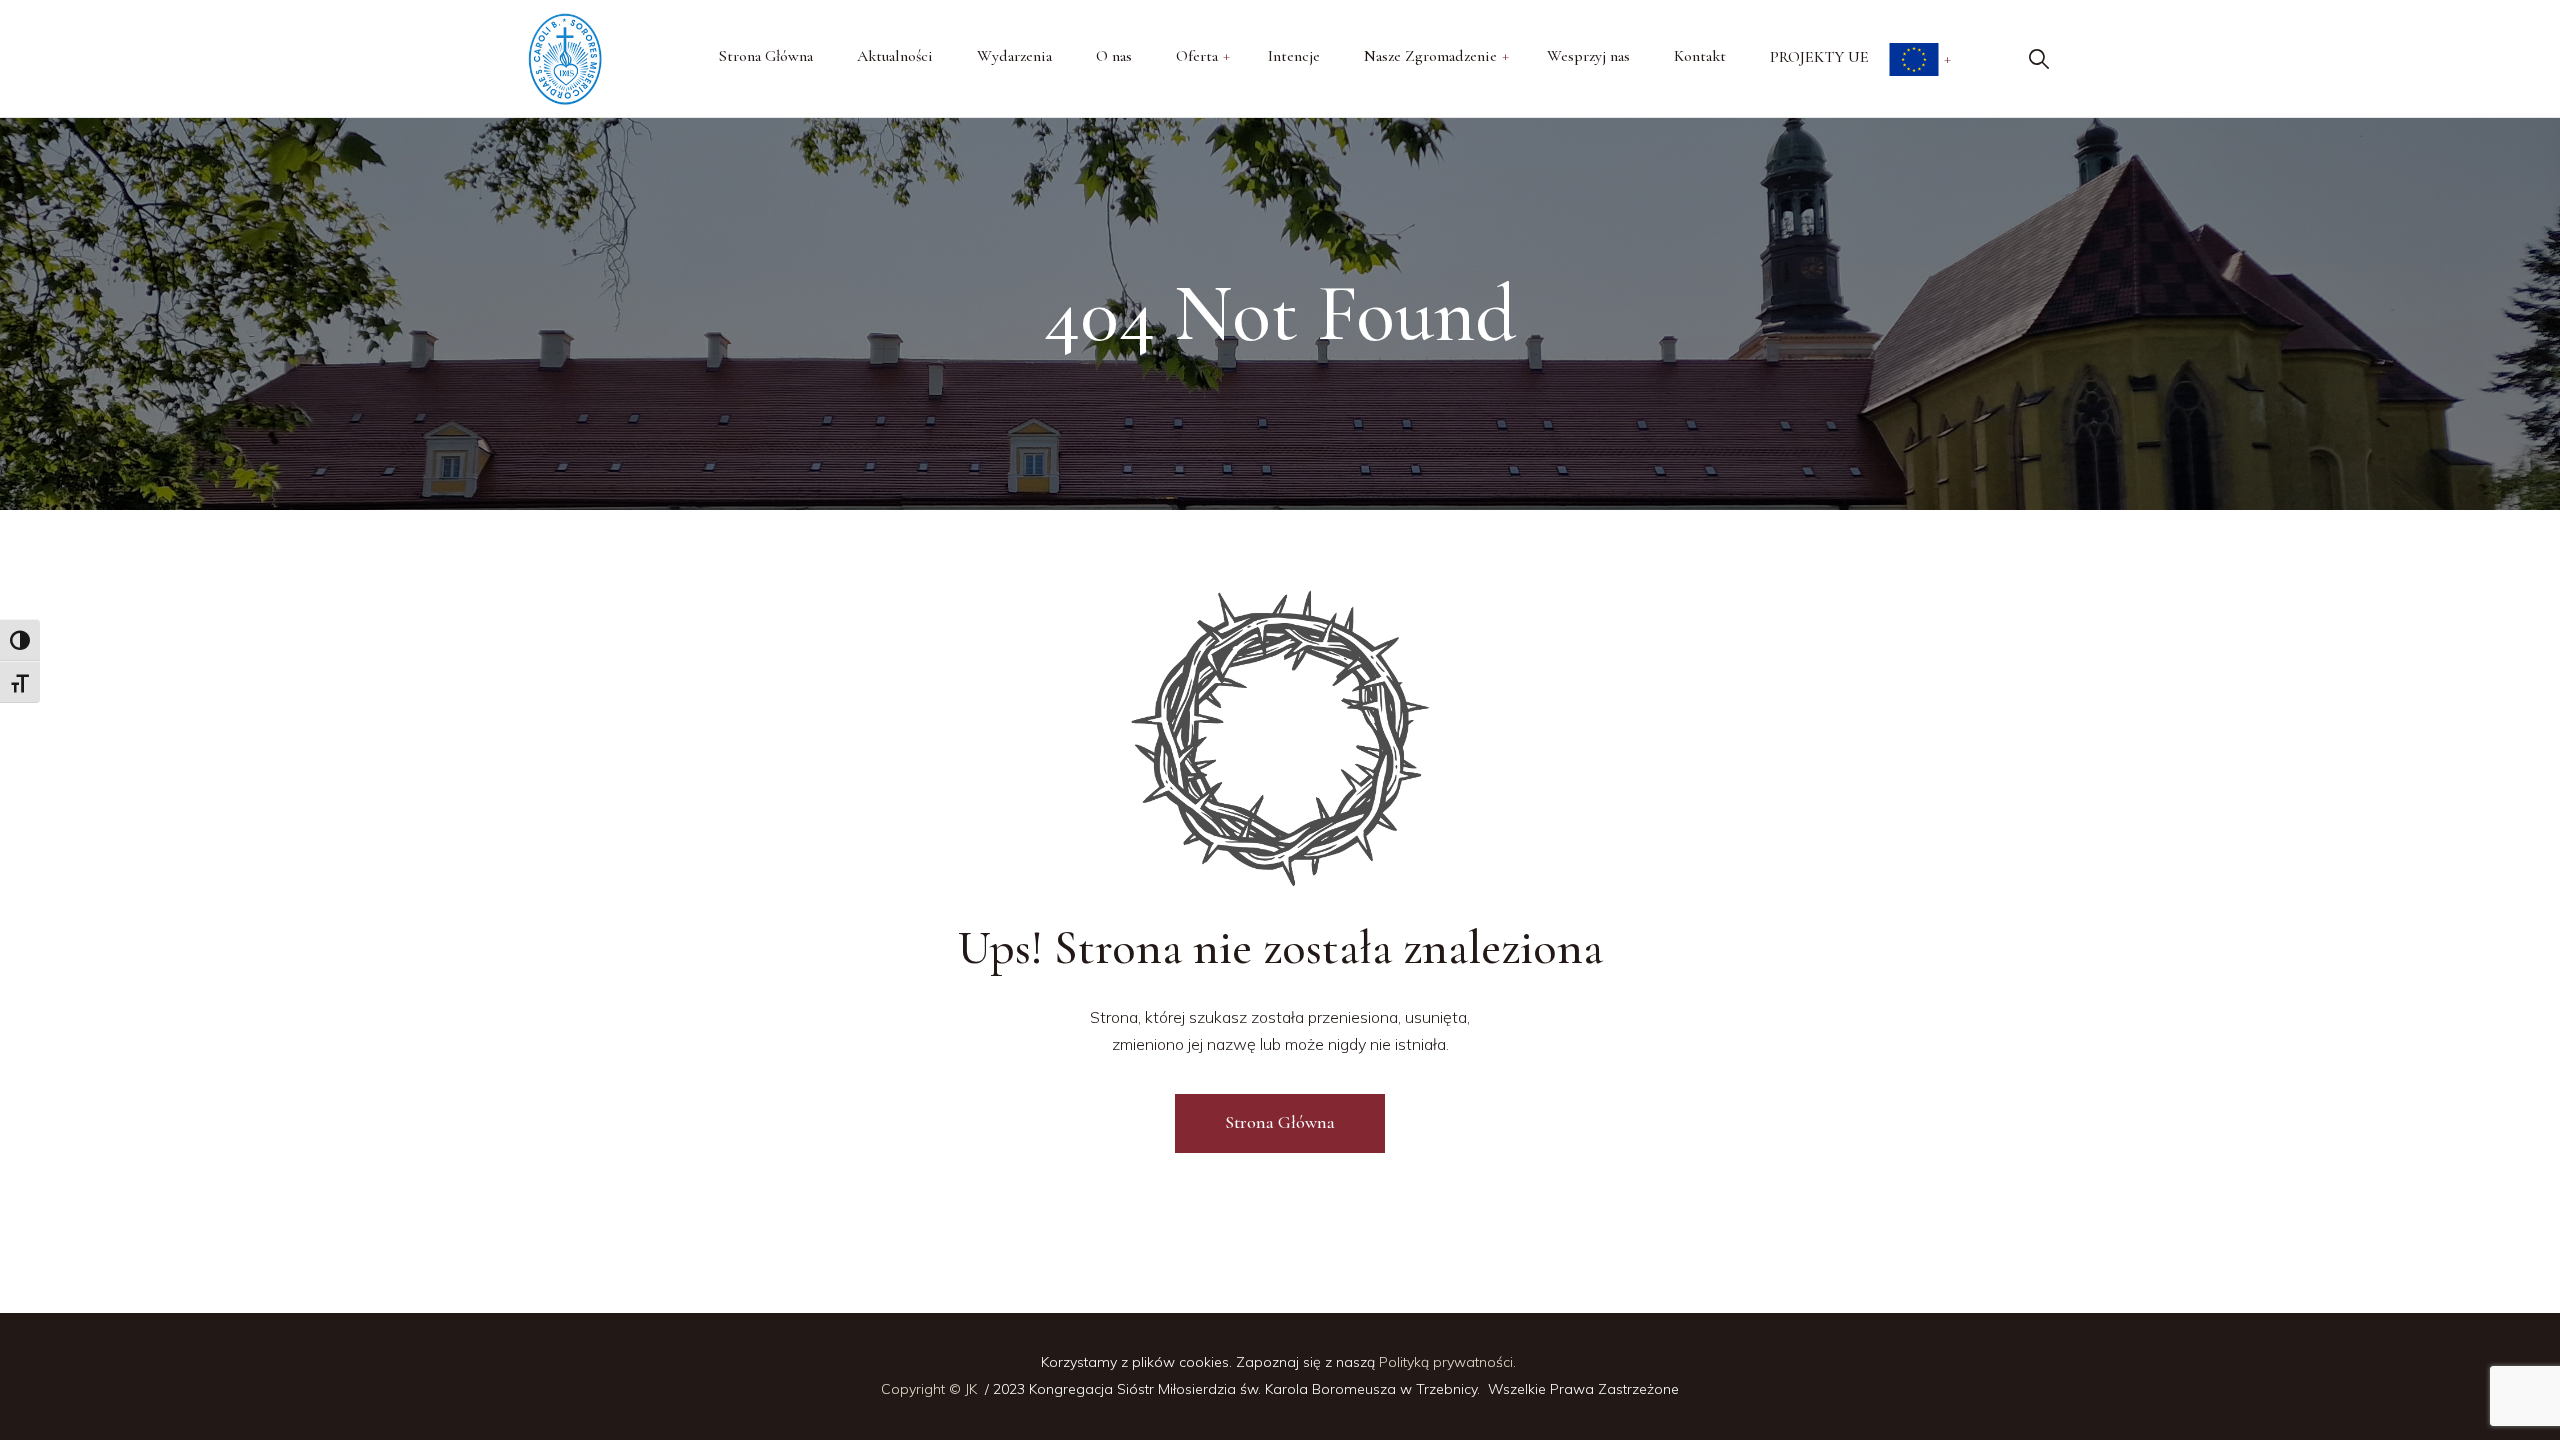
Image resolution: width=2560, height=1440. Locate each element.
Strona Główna (1280, 1122)
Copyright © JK (931, 1389)
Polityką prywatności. (1449, 1362)
